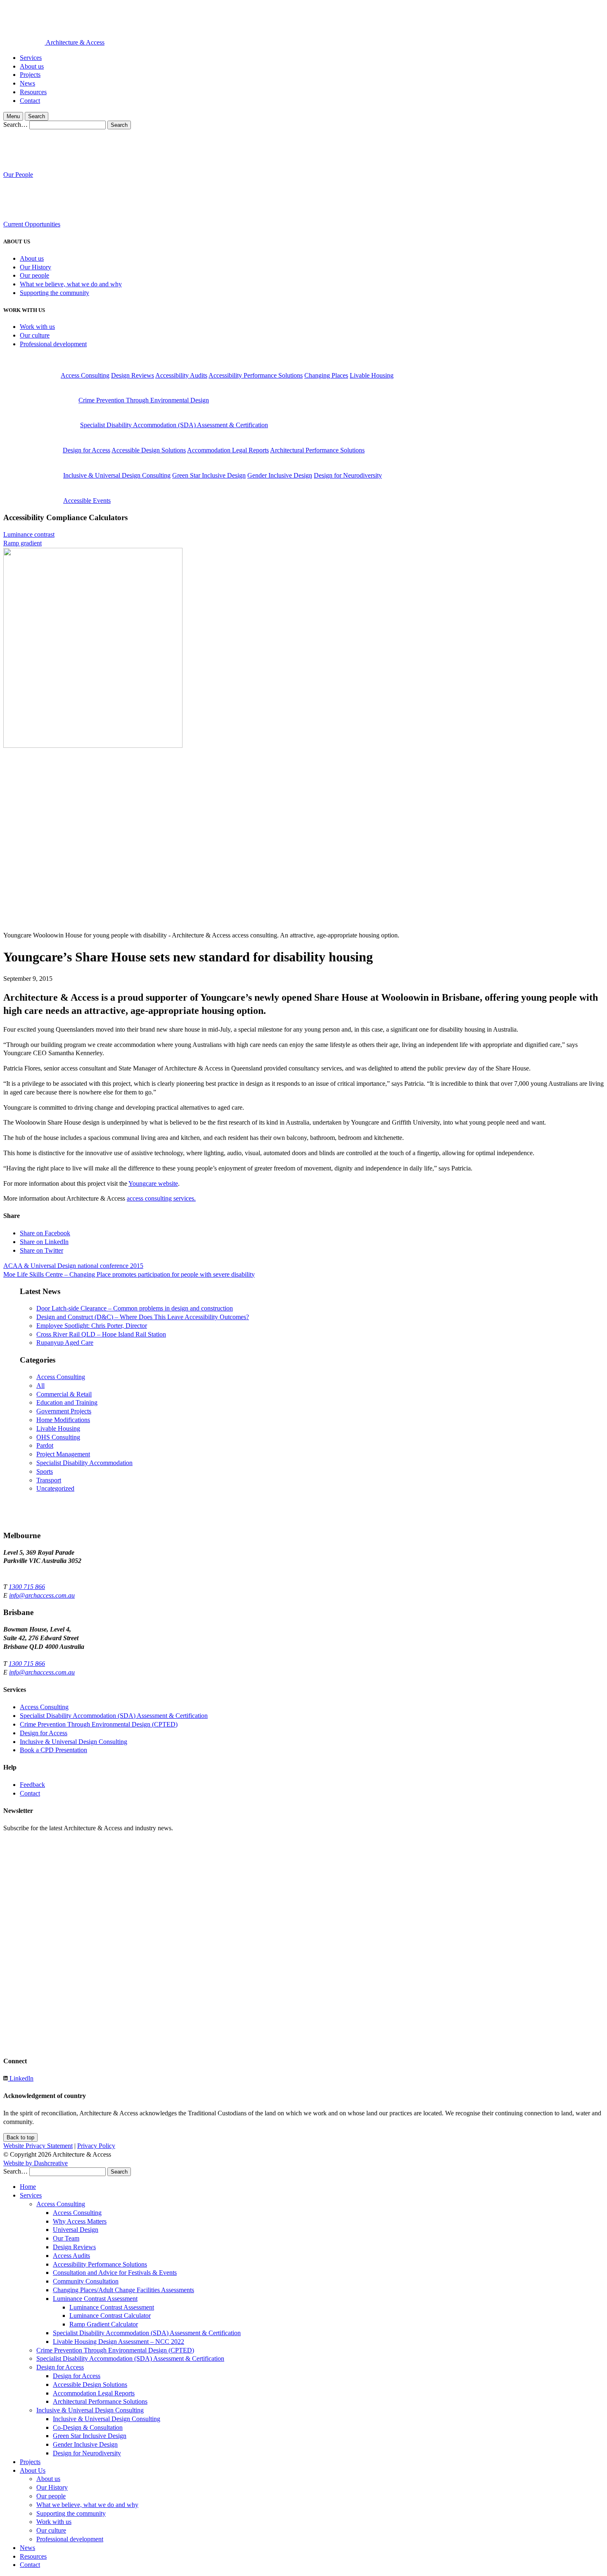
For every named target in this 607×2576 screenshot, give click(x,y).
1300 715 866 (27, 1587)
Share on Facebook (45, 1233)
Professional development (53, 344)
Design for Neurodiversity (348, 475)
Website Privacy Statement (38, 2146)
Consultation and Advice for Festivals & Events (115, 2273)
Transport (49, 1480)
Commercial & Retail (64, 1394)
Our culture (35, 335)
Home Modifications (63, 1420)
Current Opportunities (32, 224)
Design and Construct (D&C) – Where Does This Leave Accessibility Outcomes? (143, 1317)
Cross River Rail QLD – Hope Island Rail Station (101, 1334)
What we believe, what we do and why (71, 284)
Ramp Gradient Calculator (104, 2324)
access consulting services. (161, 1198)
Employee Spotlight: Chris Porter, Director (92, 1326)
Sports (45, 1471)
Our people (34, 275)
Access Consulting (85, 375)
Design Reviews (133, 375)
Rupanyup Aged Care (65, 1343)
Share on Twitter (41, 1250)
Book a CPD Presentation (53, 1750)
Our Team (66, 2238)
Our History (36, 267)
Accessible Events (87, 501)
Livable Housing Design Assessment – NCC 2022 (119, 2342)
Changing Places (326, 375)
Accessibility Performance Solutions (256, 375)
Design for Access (87, 450)
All (40, 1386)
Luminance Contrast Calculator (110, 2316)
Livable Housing (372, 375)
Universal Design (76, 2230)
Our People (18, 175)
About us (32, 66)
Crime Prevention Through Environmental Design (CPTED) (99, 1724)
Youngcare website (153, 1183)
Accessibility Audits (181, 375)
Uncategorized (55, 1488)
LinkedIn (21, 2078)
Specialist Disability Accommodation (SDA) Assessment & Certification (174, 425)
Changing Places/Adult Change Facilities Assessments (123, 2290)
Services (31, 58)
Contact (30, 101)
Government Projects (64, 1411)
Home (28, 2187)
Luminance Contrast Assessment (95, 2299)
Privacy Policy (96, 2146)
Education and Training (67, 1402)
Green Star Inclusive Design (209, 475)
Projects (30, 75)
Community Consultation (86, 2281)
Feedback (32, 1785)
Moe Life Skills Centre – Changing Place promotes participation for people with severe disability (129, 1274)
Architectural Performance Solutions (317, 450)
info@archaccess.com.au (42, 1595)
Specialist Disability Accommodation (84, 1463)
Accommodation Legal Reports (228, 450)
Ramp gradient (23, 543)
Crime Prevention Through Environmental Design (144, 400)
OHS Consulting (58, 1437)
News (27, 83)
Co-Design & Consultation (88, 2427)
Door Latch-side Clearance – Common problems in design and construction (135, 1308)
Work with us (37, 327)
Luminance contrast (29, 534)
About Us (33, 2470)
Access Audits (71, 2256)
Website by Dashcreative (36, 2163)
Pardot (45, 1445)
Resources (33, 92)
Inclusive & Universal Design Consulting (117, 475)
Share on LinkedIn (44, 1242)
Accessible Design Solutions (149, 450)
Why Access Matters (80, 2221)
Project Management (63, 1454)
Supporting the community (55, 293)
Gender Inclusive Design (280, 475)
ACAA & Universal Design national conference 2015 (73, 1266)
